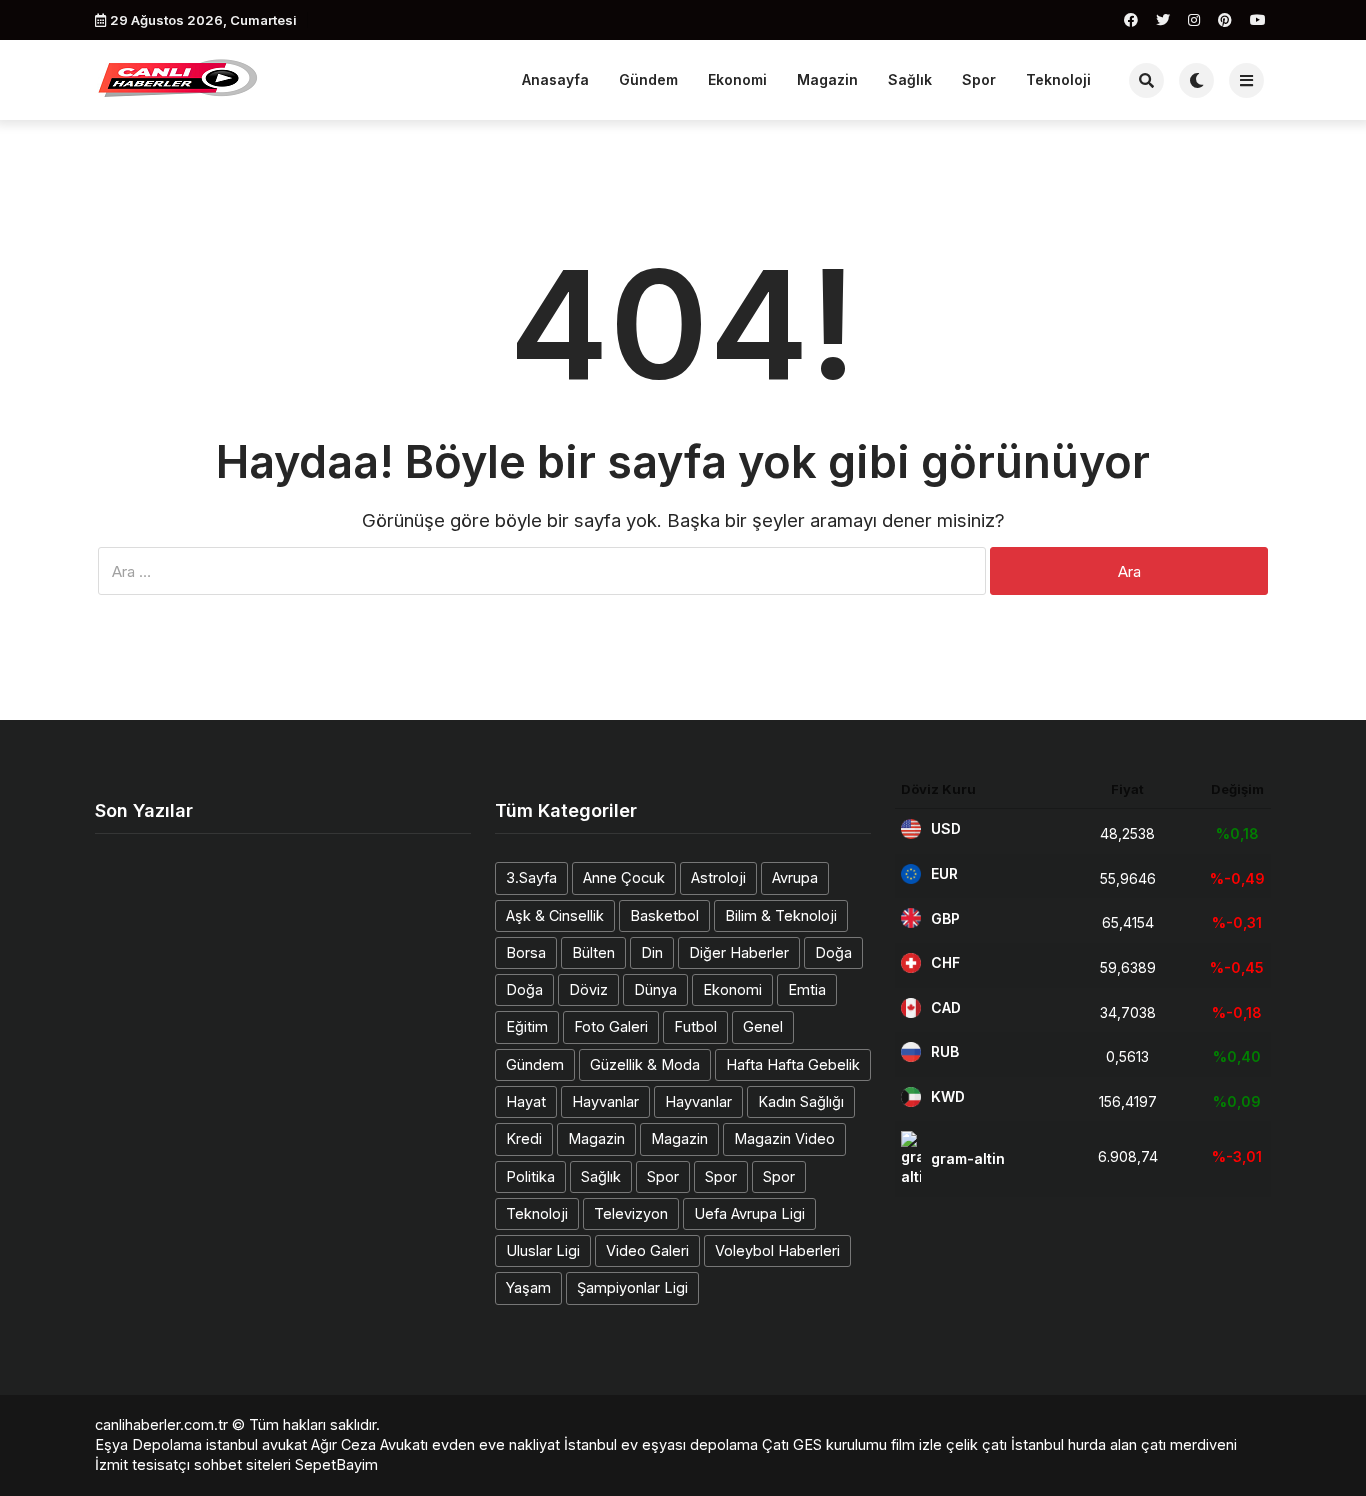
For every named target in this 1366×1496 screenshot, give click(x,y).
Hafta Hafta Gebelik (793, 1064)
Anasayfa (555, 79)
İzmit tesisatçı (142, 1464)
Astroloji (718, 877)
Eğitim (527, 1026)
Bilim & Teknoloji (781, 915)
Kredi (524, 1138)
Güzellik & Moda (645, 1064)
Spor (979, 79)
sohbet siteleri (242, 1464)
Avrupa (795, 877)
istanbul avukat (256, 1444)
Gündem (648, 79)
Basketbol (664, 915)
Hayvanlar (605, 1101)
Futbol (695, 1026)
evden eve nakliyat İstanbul (524, 1444)
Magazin (827, 79)
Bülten (593, 952)
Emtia (807, 989)
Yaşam (528, 1287)
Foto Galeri (611, 1026)
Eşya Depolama (148, 1444)
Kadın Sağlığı (801, 1101)
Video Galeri (647, 1250)
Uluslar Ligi (543, 1250)
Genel (763, 1026)
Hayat (526, 1101)
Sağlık (910, 79)
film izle (916, 1444)
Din (652, 952)
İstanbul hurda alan (1074, 1444)
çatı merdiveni (1189, 1444)
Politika (530, 1176)
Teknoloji (1058, 79)
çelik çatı (976, 1444)
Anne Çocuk (624, 877)
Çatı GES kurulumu (824, 1444)
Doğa (833, 952)
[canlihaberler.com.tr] (177, 78)
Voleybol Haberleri (777, 1250)
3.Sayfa (531, 877)
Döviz (588, 989)
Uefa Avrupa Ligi (749, 1213)
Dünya (655, 989)
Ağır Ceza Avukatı (369, 1444)
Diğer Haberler (739, 952)
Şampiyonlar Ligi (632, 1287)
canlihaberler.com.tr (161, 1424)
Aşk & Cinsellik (555, 915)
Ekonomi (737, 79)
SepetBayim (336, 1464)
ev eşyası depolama (689, 1444)
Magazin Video (784, 1138)
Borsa (526, 952)
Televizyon (631, 1213)
